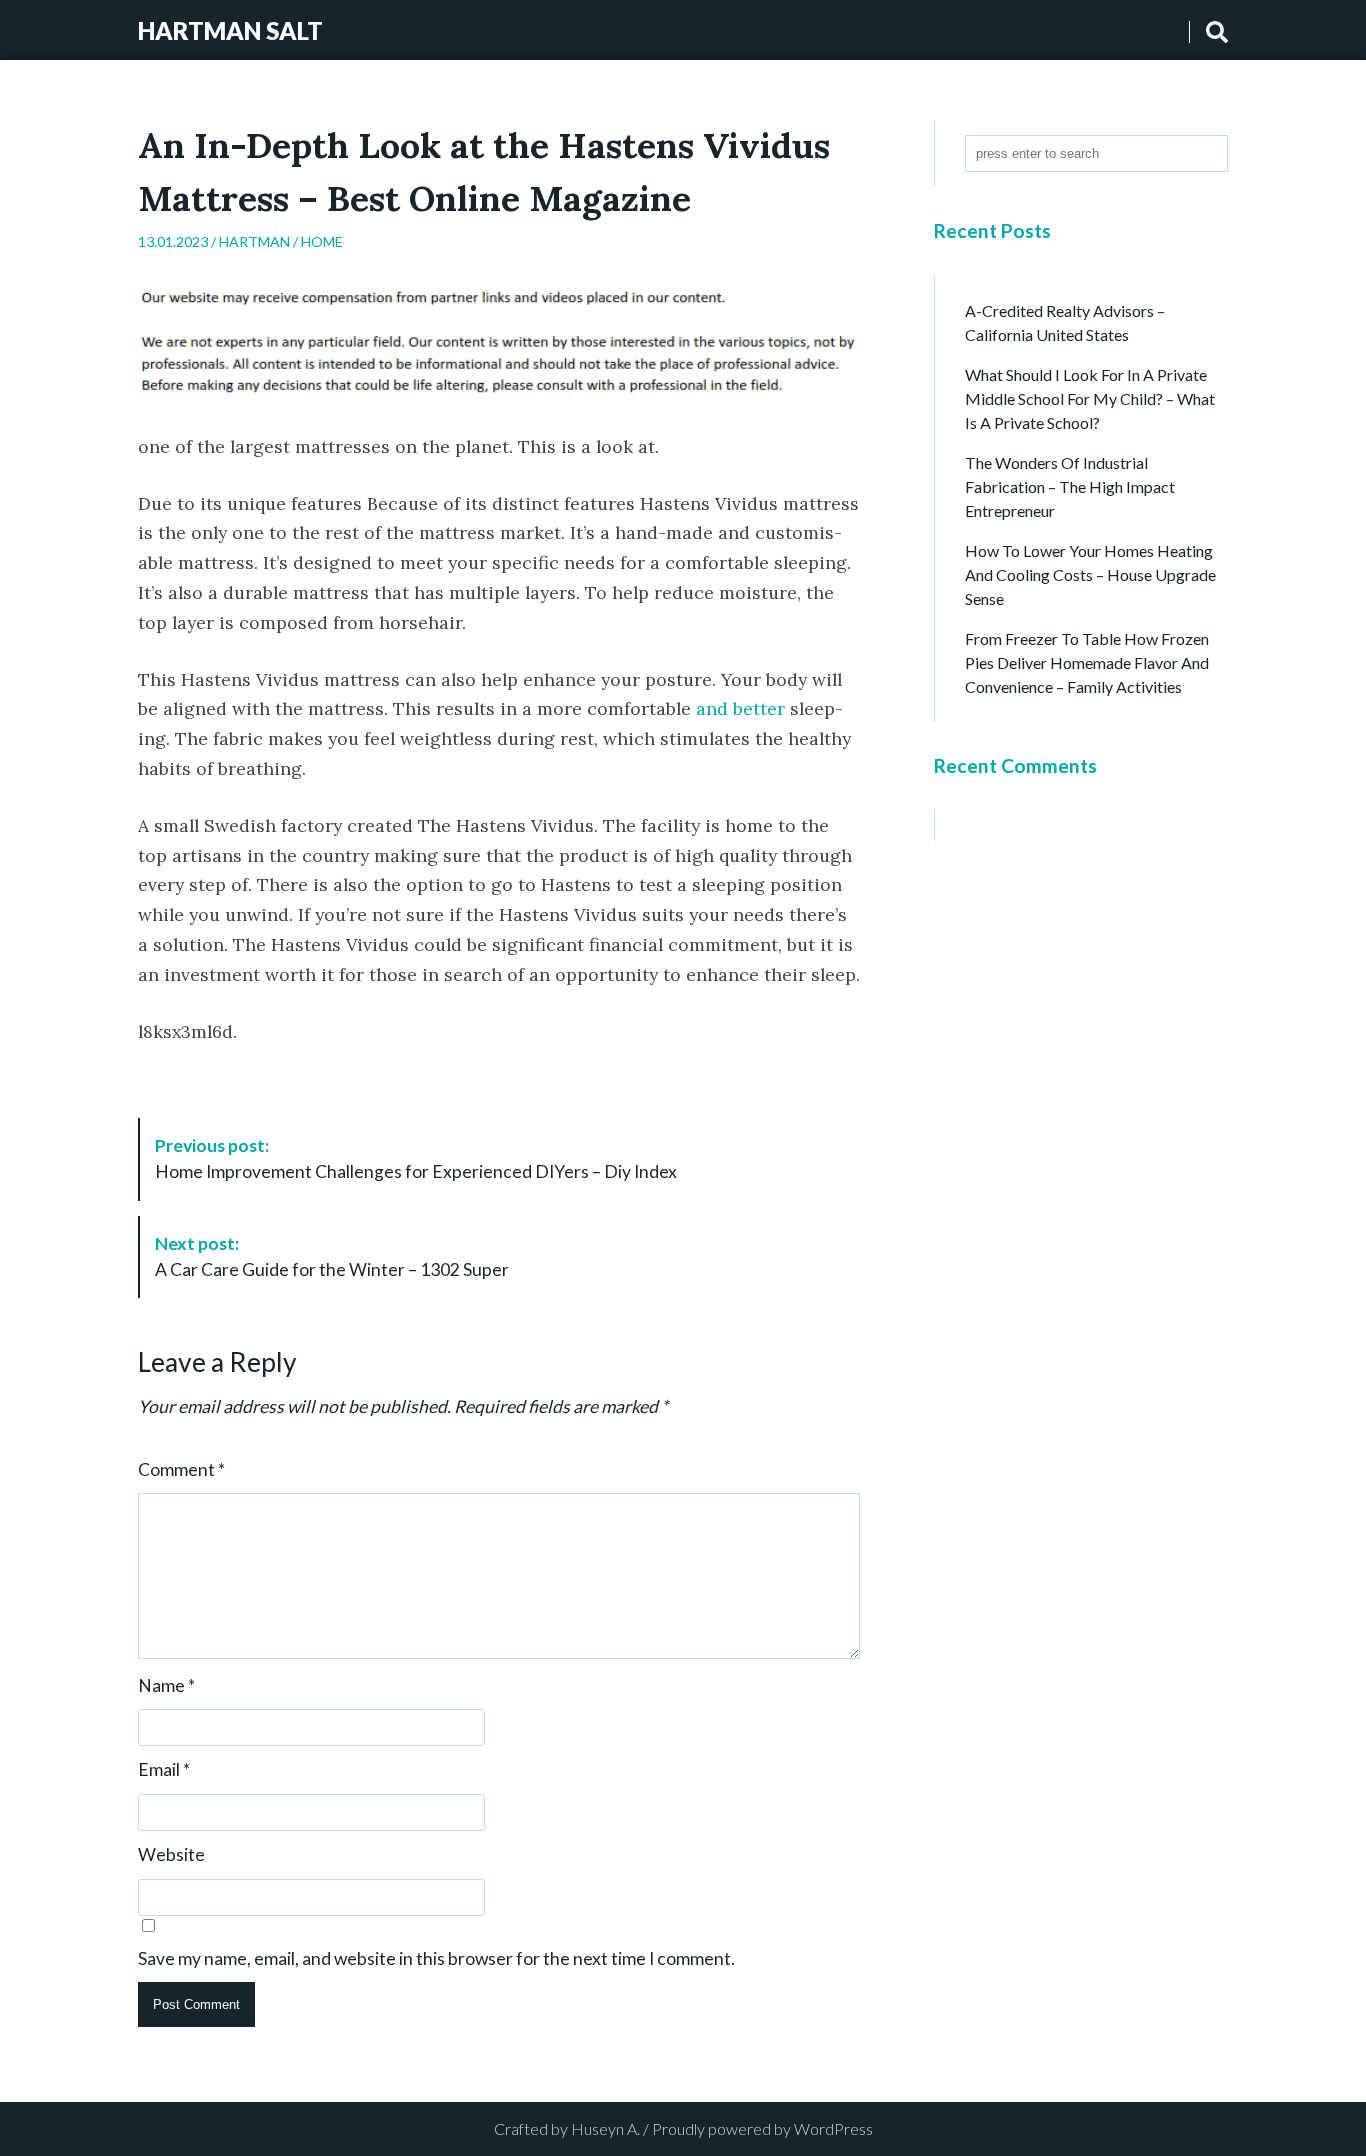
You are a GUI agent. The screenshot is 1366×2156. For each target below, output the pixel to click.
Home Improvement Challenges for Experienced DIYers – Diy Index (416, 1158)
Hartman (254, 241)
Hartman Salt (230, 30)
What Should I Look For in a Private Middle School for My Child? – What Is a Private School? (1090, 398)
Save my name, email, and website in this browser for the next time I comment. (436, 1959)
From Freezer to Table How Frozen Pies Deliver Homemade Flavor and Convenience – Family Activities (1087, 662)
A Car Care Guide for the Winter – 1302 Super (332, 1256)
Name (166, 1686)
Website (171, 1855)
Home (322, 241)
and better (740, 708)
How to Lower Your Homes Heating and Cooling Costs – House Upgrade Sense (1090, 574)
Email (164, 1770)
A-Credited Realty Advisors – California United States (1065, 322)
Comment (181, 1470)
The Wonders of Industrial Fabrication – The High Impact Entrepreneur (1070, 486)
